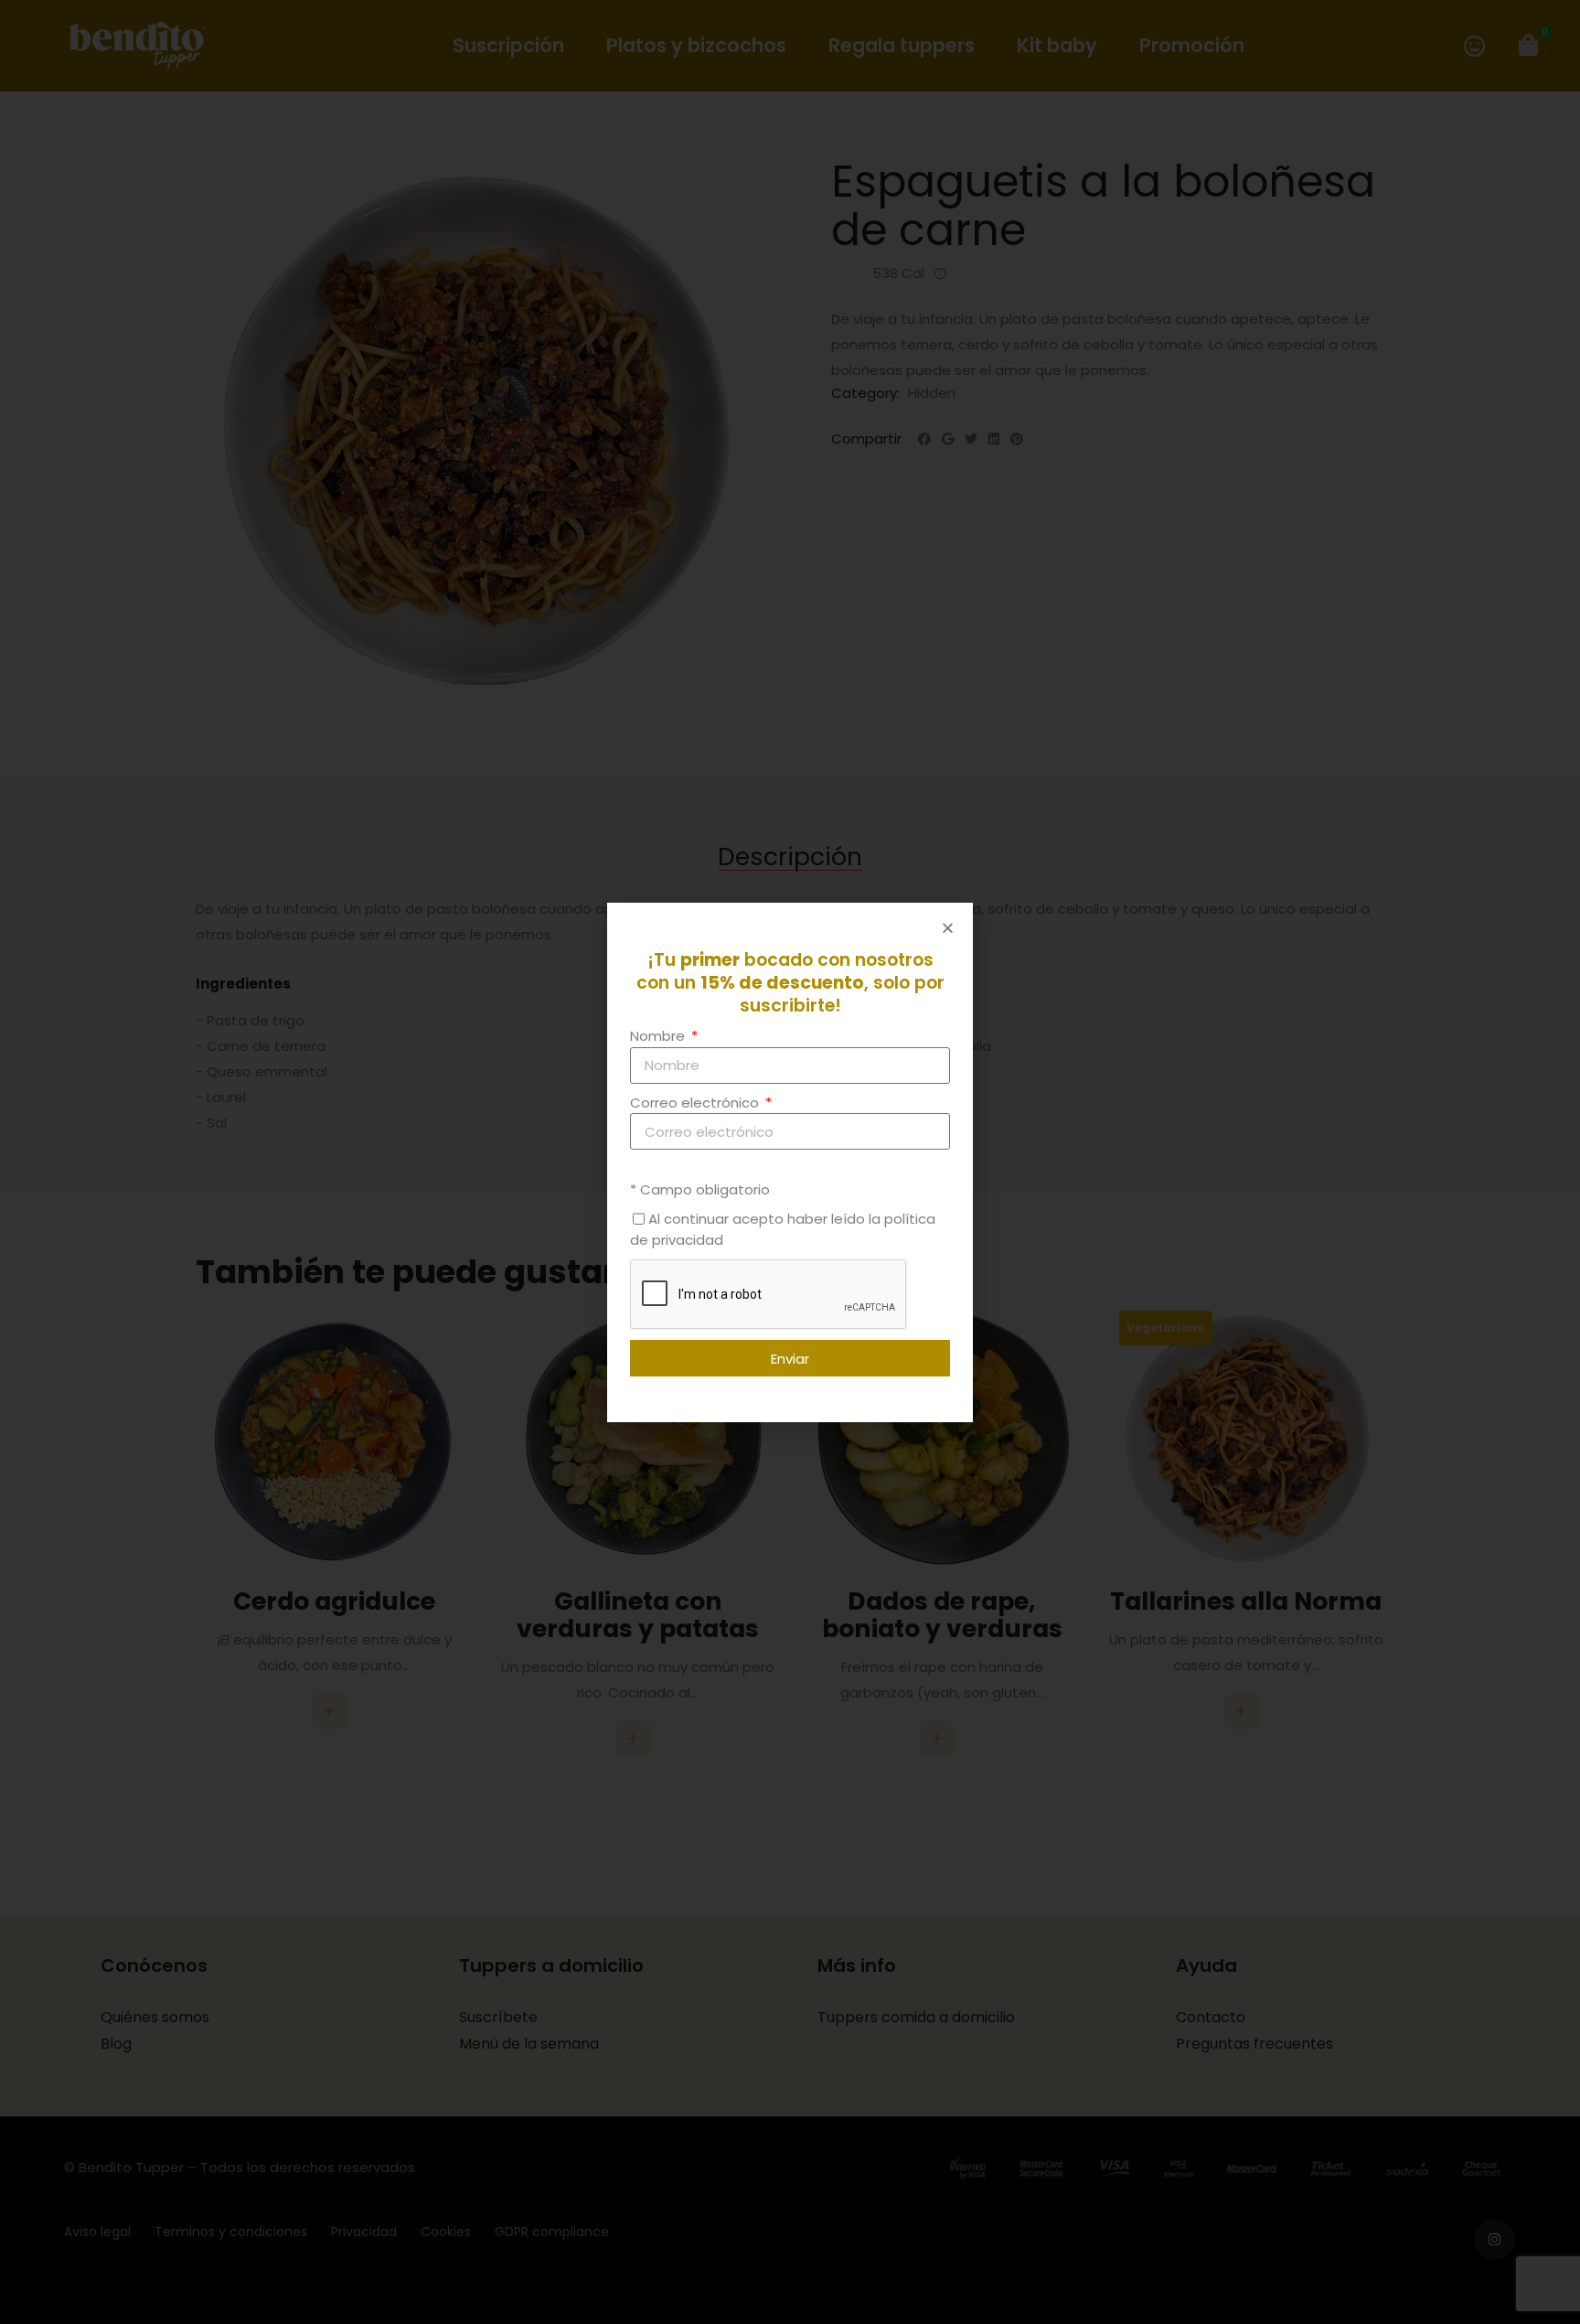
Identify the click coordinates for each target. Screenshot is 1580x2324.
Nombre (659, 1036)
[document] (790, 1162)
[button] (948, 928)
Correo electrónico (696, 1102)
